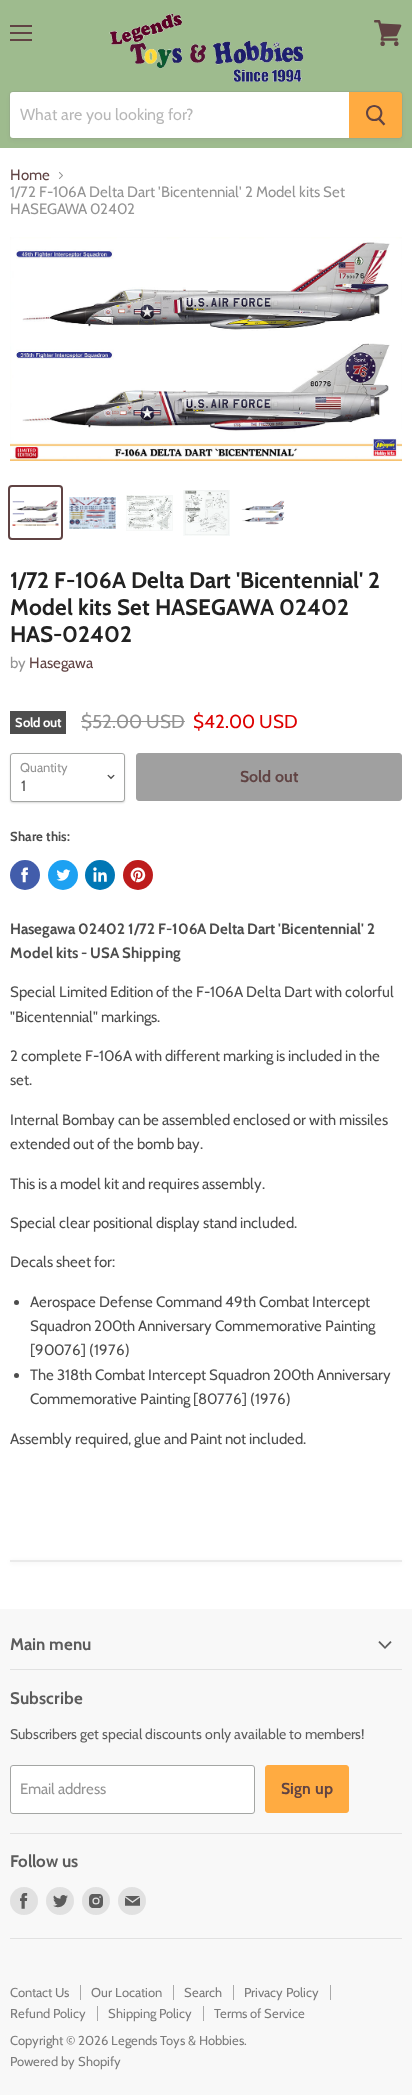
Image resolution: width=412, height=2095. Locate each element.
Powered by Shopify (65, 2061)
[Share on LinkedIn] (100, 875)
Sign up (307, 1788)
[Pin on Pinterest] (138, 875)
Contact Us (39, 1992)
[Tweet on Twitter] (63, 875)
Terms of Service (259, 2013)
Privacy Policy (281, 1992)
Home (30, 175)
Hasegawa (61, 663)
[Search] (375, 115)
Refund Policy (48, 2013)
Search (203, 1992)
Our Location (126, 1992)
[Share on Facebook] (25, 875)
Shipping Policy (150, 2013)
